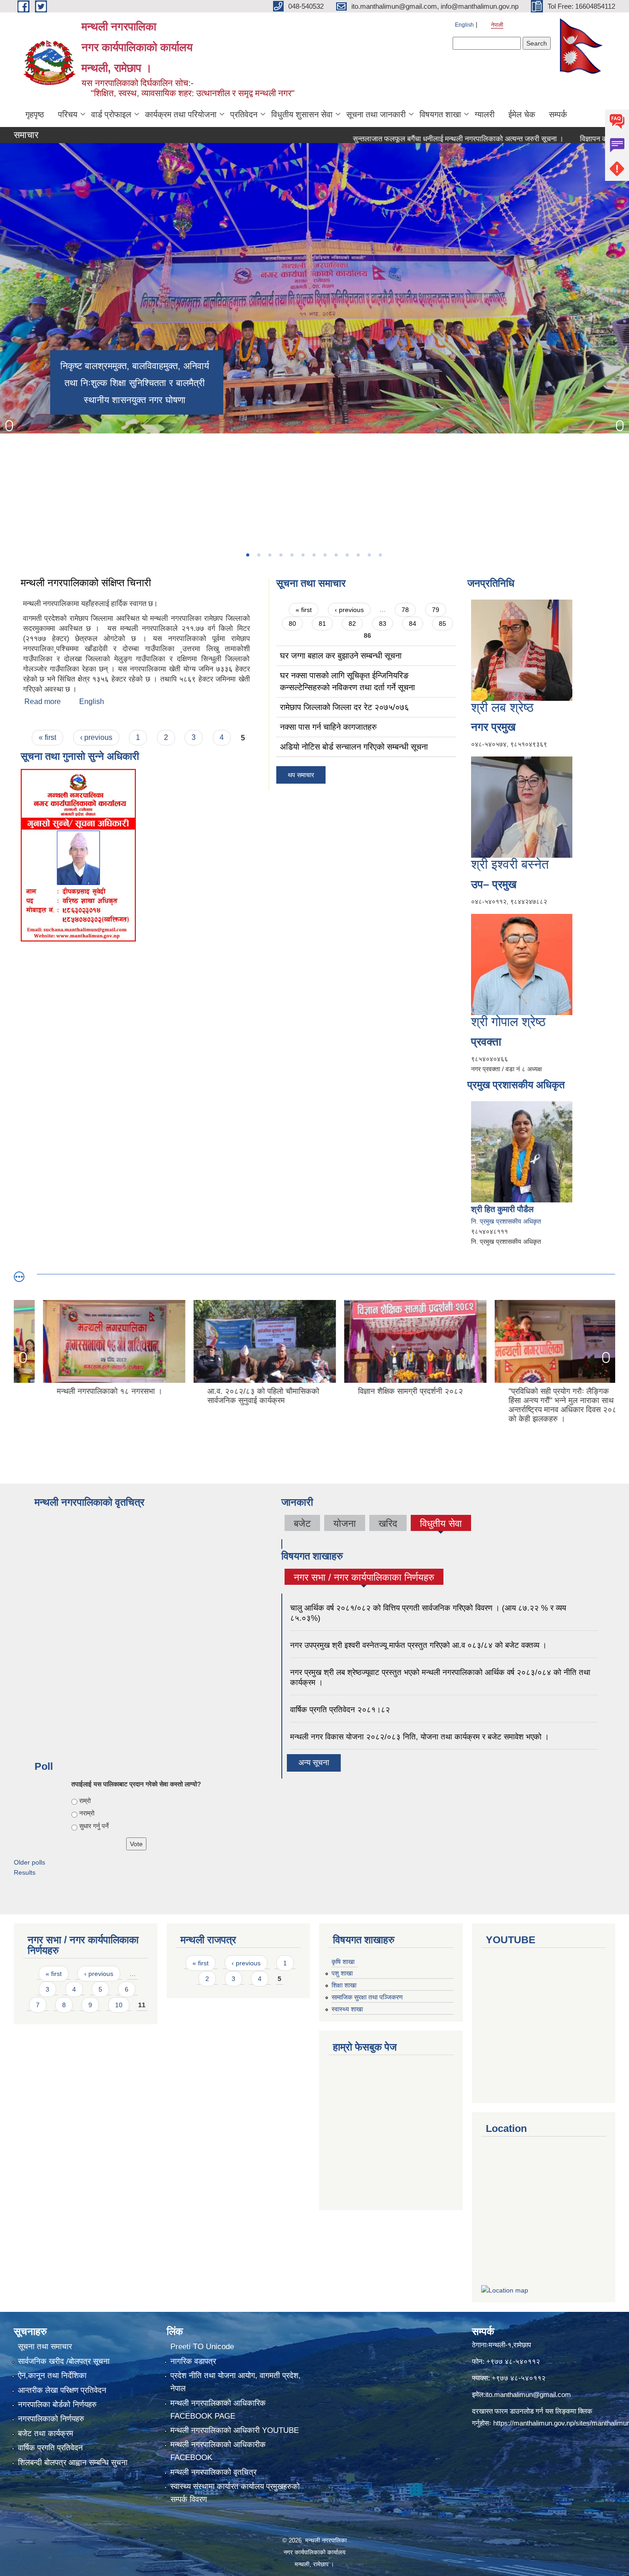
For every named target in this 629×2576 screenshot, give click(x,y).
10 (119, 2005)
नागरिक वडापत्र (193, 2361)
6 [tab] (303, 555)
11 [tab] (358, 555)
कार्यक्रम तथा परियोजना (181, 115)
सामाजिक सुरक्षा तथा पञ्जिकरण (367, 1997)
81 (322, 624)
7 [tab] (314, 555)
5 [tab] (291, 555)
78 (405, 610)
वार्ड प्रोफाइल (111, 115)
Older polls (29, 1862)
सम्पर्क (558, 115)
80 (292, 624)
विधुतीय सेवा (441, 1523)
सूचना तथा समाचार (45, 2347)
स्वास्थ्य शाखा (347, 2009)
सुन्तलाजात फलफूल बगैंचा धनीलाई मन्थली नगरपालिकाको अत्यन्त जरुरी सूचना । (401, 139)
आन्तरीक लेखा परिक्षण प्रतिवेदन (62, 2390)
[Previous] (9, 426)
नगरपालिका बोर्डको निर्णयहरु (57, 2405)
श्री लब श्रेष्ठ (502, 708)
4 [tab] (280, 555)
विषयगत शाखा (440, 115)
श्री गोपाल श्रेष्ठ (508, 1022)
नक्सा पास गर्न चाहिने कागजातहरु (328, 727)
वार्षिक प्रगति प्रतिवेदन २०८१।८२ (340, 1710)
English (464, 25)
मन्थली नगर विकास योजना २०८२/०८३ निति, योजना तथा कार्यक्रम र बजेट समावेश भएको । (419, 1737)
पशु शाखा (342, 1973)
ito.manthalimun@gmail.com (528, 2394)
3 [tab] (269, 555)
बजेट (302, 1523)
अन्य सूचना (314, 1763)
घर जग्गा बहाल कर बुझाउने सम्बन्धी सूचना (341, 656)
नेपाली (497, 25)
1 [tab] (247, 555)
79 (436, 610)
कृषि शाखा (343, 1962)
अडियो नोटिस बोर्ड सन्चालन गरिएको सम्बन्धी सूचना (354, 747)
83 (383, 624)
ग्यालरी (485, 115)
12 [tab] (369, 555)
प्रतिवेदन (244, 115)
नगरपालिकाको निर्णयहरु (51, 2419)
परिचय (68, 115)
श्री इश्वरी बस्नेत (510, 864)
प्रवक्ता (486, 1042)
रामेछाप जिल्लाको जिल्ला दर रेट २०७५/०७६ (344, 707)
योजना (345, 1523)
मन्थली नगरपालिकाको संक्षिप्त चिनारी (87, 583)
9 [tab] (336, 555)
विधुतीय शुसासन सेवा (302, 115)
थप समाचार (301, 775)
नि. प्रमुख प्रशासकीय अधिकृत (506, 1221)
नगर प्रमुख (493, 727)
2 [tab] (258, 555)
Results (25, 1872)
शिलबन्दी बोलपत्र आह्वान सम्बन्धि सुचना (73, 2463)
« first (47, 737)
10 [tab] (347, 555)
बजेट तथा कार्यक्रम (46, 2434)
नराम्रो (87, 1813)
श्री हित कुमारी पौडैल (502, 1209)
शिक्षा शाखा (344, 1985)
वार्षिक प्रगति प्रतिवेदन (50, 2448)
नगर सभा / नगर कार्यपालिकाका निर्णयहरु (364, 1578)
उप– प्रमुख (494, 884)
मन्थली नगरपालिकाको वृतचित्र (213, 2472)
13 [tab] (380, 555)
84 (413, 624)
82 (352, 624)
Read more (43, 702)
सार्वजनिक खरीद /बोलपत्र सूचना (64, 2361)
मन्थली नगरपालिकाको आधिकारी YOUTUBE (235, 2430)
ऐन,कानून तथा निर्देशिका (52, 2376)
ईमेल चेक (522, 115)
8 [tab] (325, 555)
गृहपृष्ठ (35, 115)
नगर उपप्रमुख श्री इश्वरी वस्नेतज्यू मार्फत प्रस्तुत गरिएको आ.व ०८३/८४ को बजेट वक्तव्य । (418, 1645)
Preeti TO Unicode (202, 2347)
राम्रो (85, 1801)
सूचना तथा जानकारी (376, 115)
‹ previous (96, 737)
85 (443, 624)
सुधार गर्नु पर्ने (94, 1826)
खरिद (388, 1523)
